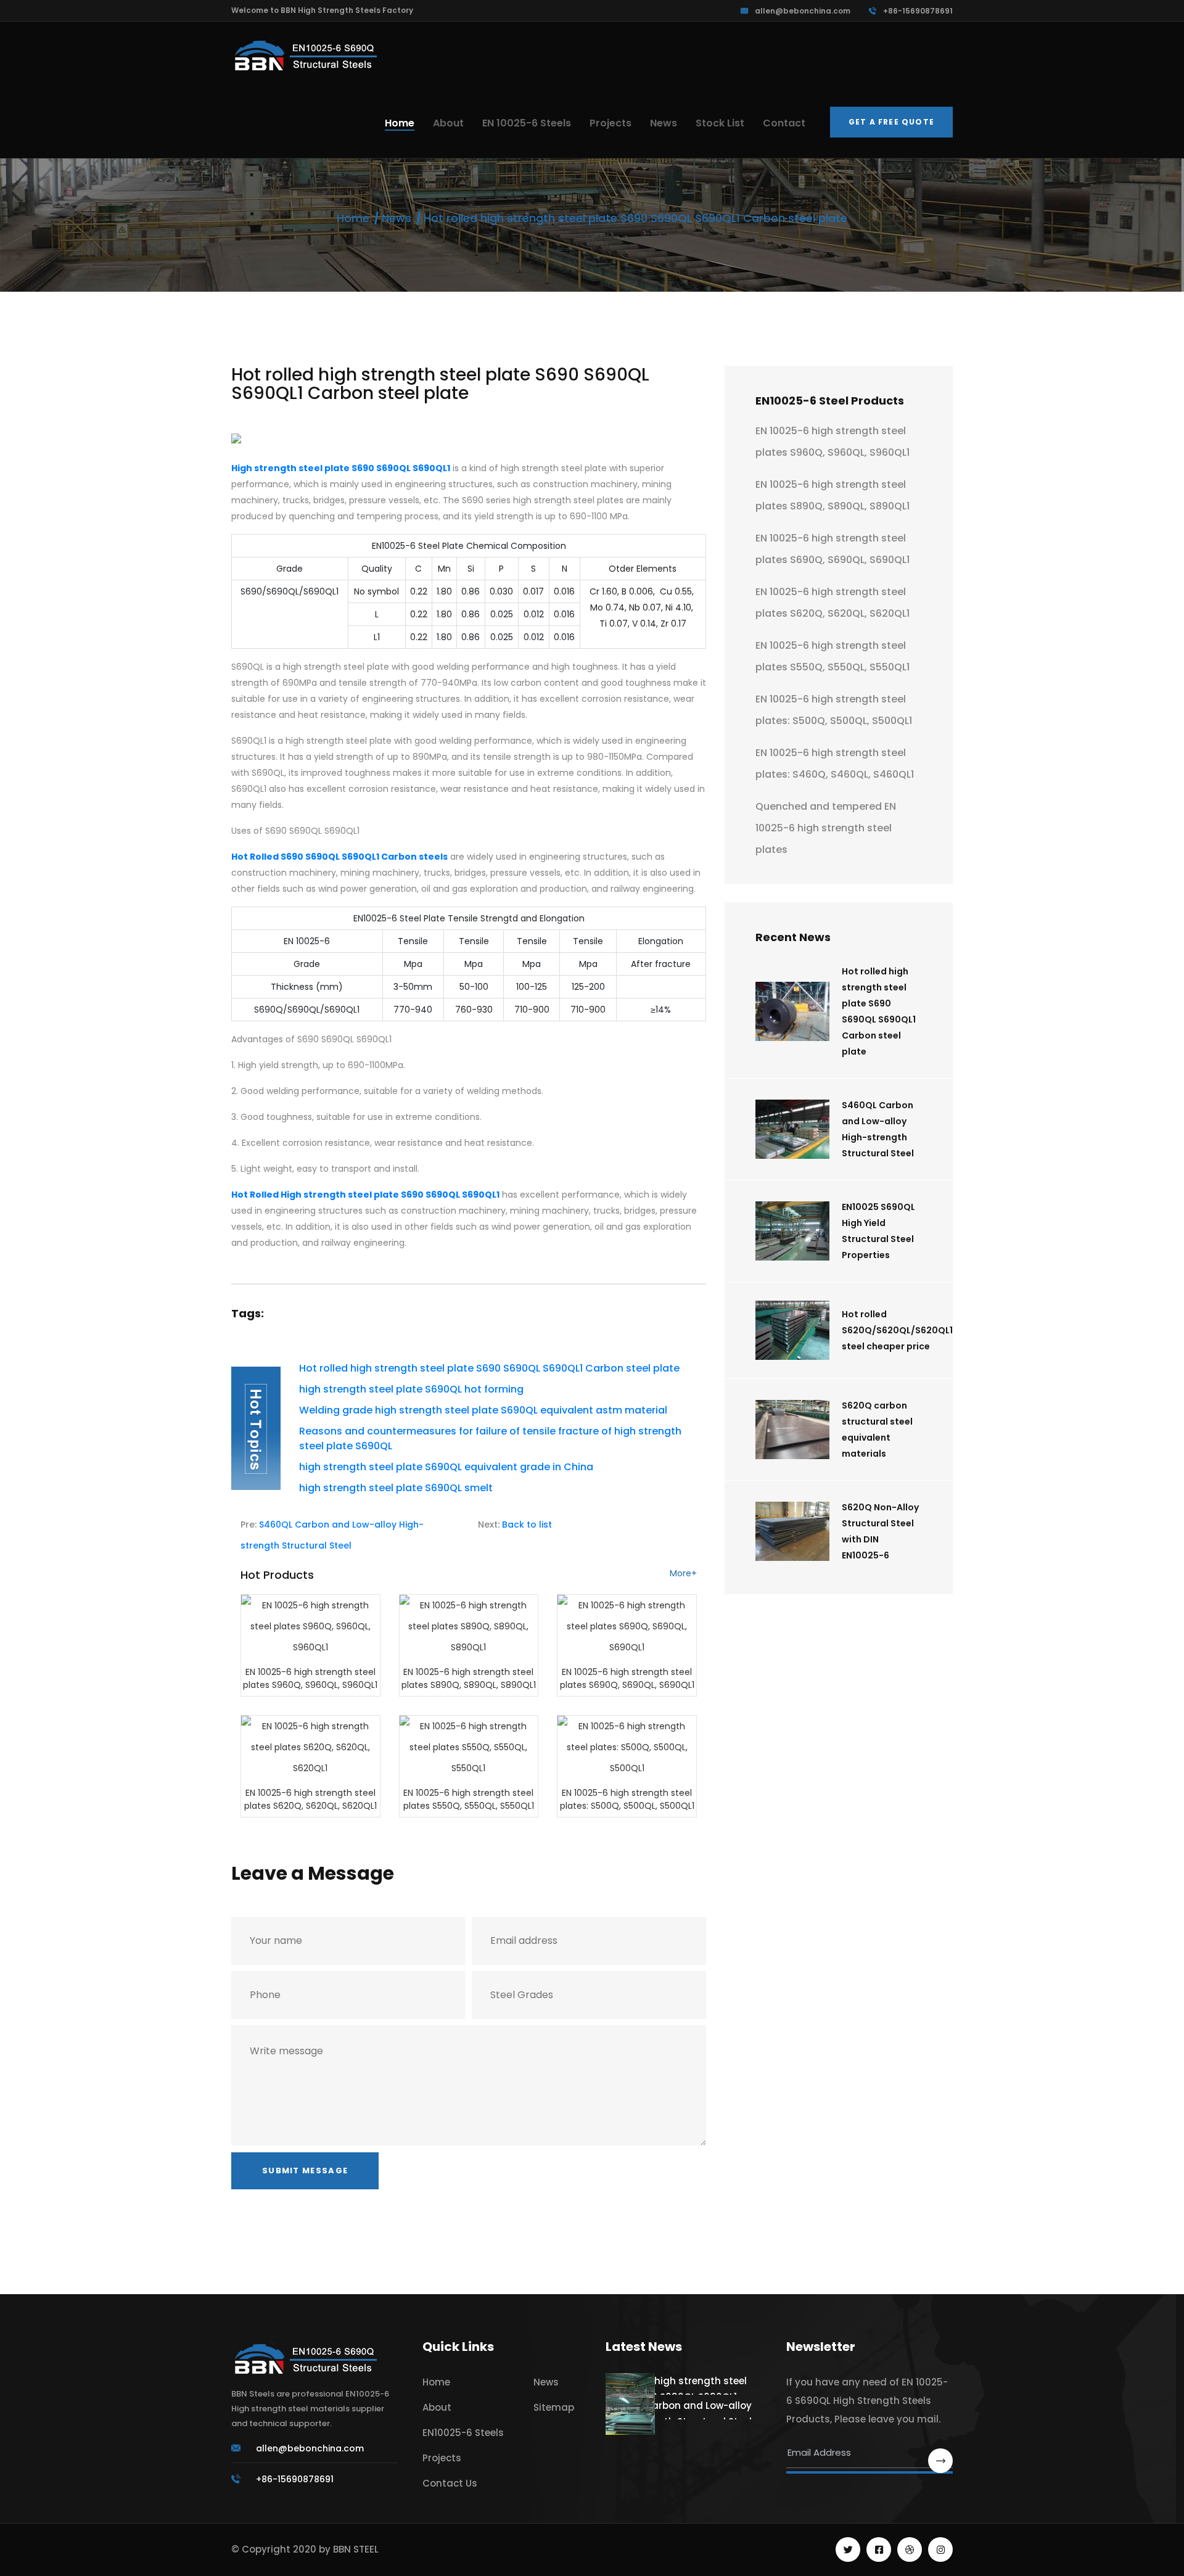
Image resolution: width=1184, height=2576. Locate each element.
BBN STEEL (356, 2549)
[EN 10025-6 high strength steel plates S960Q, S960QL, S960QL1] (310, 1625)
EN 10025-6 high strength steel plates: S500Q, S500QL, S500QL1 (627, 1799)
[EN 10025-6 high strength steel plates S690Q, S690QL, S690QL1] (627, 1625)
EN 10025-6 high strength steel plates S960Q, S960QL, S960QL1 (310, 1678)
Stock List (720, 123)
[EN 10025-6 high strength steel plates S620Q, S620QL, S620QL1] (310, 1746)
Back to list (527, 1525)
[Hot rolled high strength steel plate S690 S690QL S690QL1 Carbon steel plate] (792, 1010)
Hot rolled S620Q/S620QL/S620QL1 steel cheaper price (897, 1330)
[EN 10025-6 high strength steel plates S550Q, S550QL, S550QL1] (469, 1746)
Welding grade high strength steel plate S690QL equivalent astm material (483, 1410)
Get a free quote (891, 122)
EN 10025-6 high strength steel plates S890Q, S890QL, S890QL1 (469, 1678)
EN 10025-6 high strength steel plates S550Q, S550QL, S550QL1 (469, 1799)
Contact (784, 123)
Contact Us (450, 2483)
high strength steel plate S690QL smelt (396, 1488)
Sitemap (554, 2407)
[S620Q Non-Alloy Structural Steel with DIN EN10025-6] (792, 1530)
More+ (683, 1574)
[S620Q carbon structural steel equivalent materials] (792, 1429)
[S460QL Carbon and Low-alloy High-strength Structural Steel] (792, 1128)
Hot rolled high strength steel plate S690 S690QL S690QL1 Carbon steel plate (489, 1368)
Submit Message (305, 2171)
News (664, 123)
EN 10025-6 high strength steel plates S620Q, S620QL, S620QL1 (310, 1799)
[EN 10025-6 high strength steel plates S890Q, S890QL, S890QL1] (469, 1625)
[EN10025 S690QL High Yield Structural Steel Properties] (792, 1230)
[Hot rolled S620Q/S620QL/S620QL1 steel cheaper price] (792, 1329)
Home (400, 123)
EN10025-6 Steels (463, 2433)
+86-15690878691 (918, 11)
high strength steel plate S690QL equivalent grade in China (446, 1467)
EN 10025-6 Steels (527, 123)
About (448, 123)
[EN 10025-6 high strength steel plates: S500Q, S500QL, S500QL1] (627, 1746)
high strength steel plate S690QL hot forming (411, 1389)
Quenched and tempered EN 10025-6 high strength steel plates (826, 828)
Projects (610, 123)
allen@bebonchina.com (803, 11)
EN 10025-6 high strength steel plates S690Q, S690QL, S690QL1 (627, 1678)
